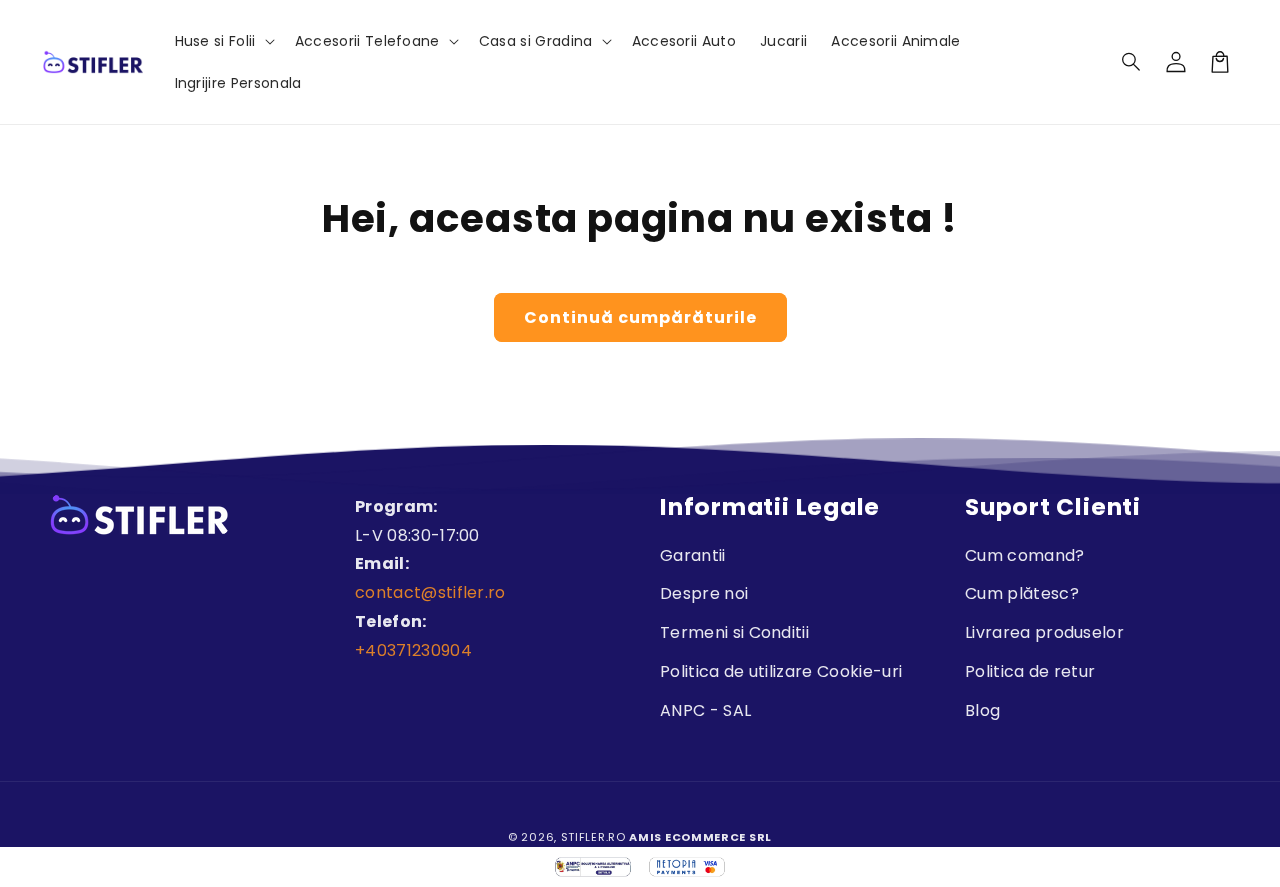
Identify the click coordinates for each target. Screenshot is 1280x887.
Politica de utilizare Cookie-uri (781, 671)
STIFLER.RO (593, 837)
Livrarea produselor (1044, 632)
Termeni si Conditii (734, 632)
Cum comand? (1025, 555)
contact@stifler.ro (430, 592)
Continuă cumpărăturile (640, 317)
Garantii (693, 555)
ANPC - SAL (705, 710)
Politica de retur (1030, 671)
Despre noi (704, 593)
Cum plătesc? (1022, 593)
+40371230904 (413, 650)
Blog (982, 710)
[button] (1132, 62)
